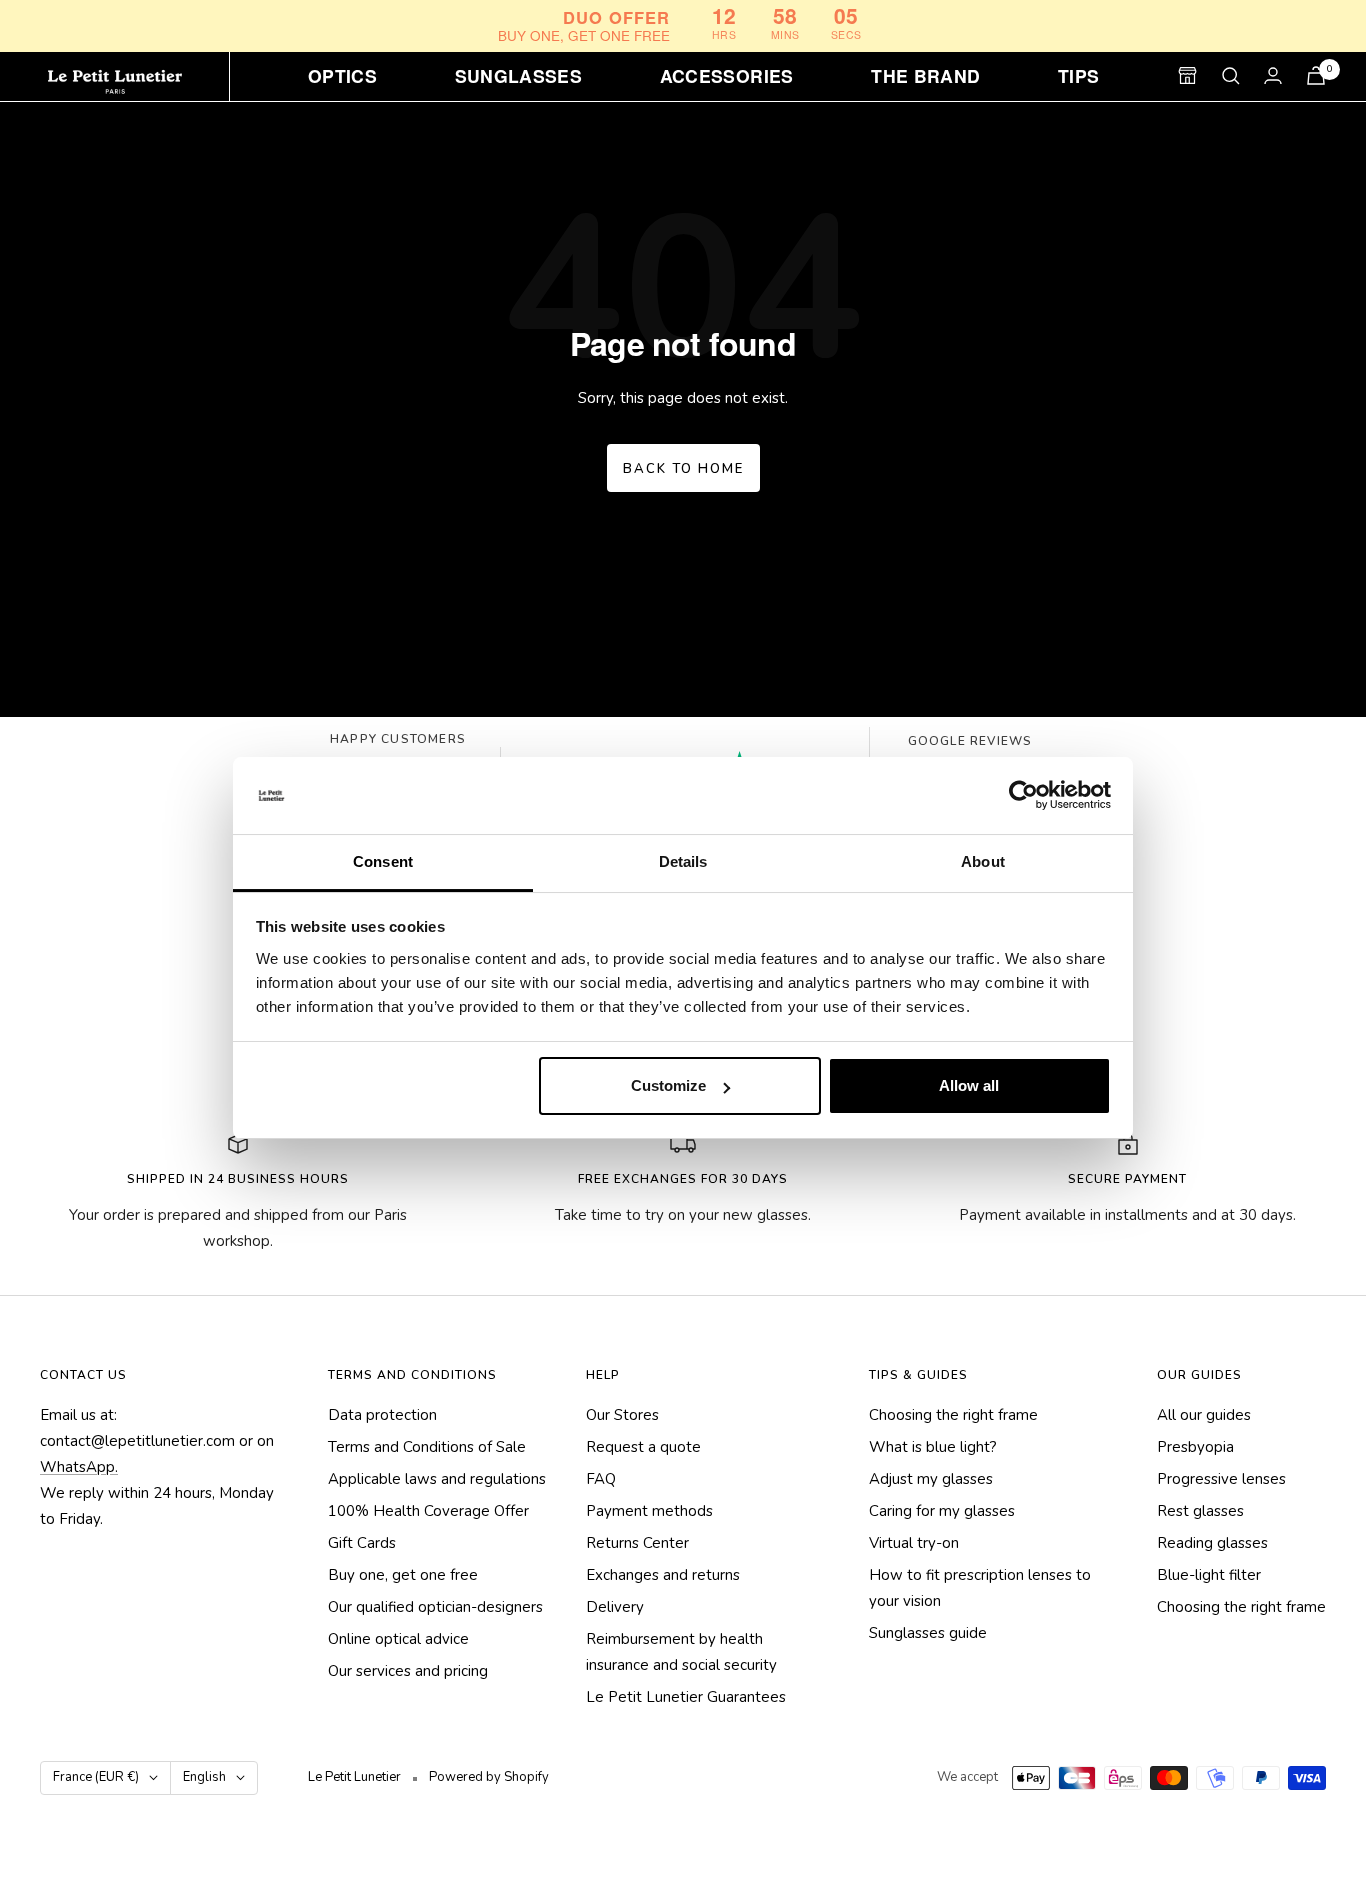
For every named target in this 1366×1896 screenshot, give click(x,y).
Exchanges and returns (663, 1575)
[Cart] (1316, 75)
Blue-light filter (1209, 1575)
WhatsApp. (79, 1467)
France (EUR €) (96, 1777)
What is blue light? (933, 1447)
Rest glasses (1200, 1511)
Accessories (727, 76)
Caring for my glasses (942, 1511)
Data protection (382, 1415)
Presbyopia (1195, 1447)
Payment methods (649, 1511)
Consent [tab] (383, 861)
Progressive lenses (1221, 1479)
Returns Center (637, 1543)
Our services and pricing (408, 1671)
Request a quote (643, 1447)
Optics (342, 76)
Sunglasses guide (928, 1633)
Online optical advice (398, 1639)
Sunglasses (519, 76)
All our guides (1204, 1415)
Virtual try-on (914, 1543)
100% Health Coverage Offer (428, 1511)
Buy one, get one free (403, 1575)
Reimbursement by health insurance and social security (681, 1652)
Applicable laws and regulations (437, 1479)
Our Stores (622, 1415)
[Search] (1231, 76)
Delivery (615, 1607)
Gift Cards (362, 1543)
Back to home (683, 469)
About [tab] (983, 861)
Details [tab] (683, 861)
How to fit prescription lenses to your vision (980, 1588)
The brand (925, 76)
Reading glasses (1212, 1543)
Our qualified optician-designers (435, 1607)
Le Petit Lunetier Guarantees (686, 1697)
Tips (1078, 76)
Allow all (969, 1085)
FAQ (601, 1479)
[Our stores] (1187, 75)
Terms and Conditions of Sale (427, 1447)
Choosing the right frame (953, 1415)
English (204, 1777)
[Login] (1273, 75)
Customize (668, 1085)
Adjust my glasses (931, 1479)
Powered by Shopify (489, 1777)
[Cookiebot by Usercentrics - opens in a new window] (1023, 796)
